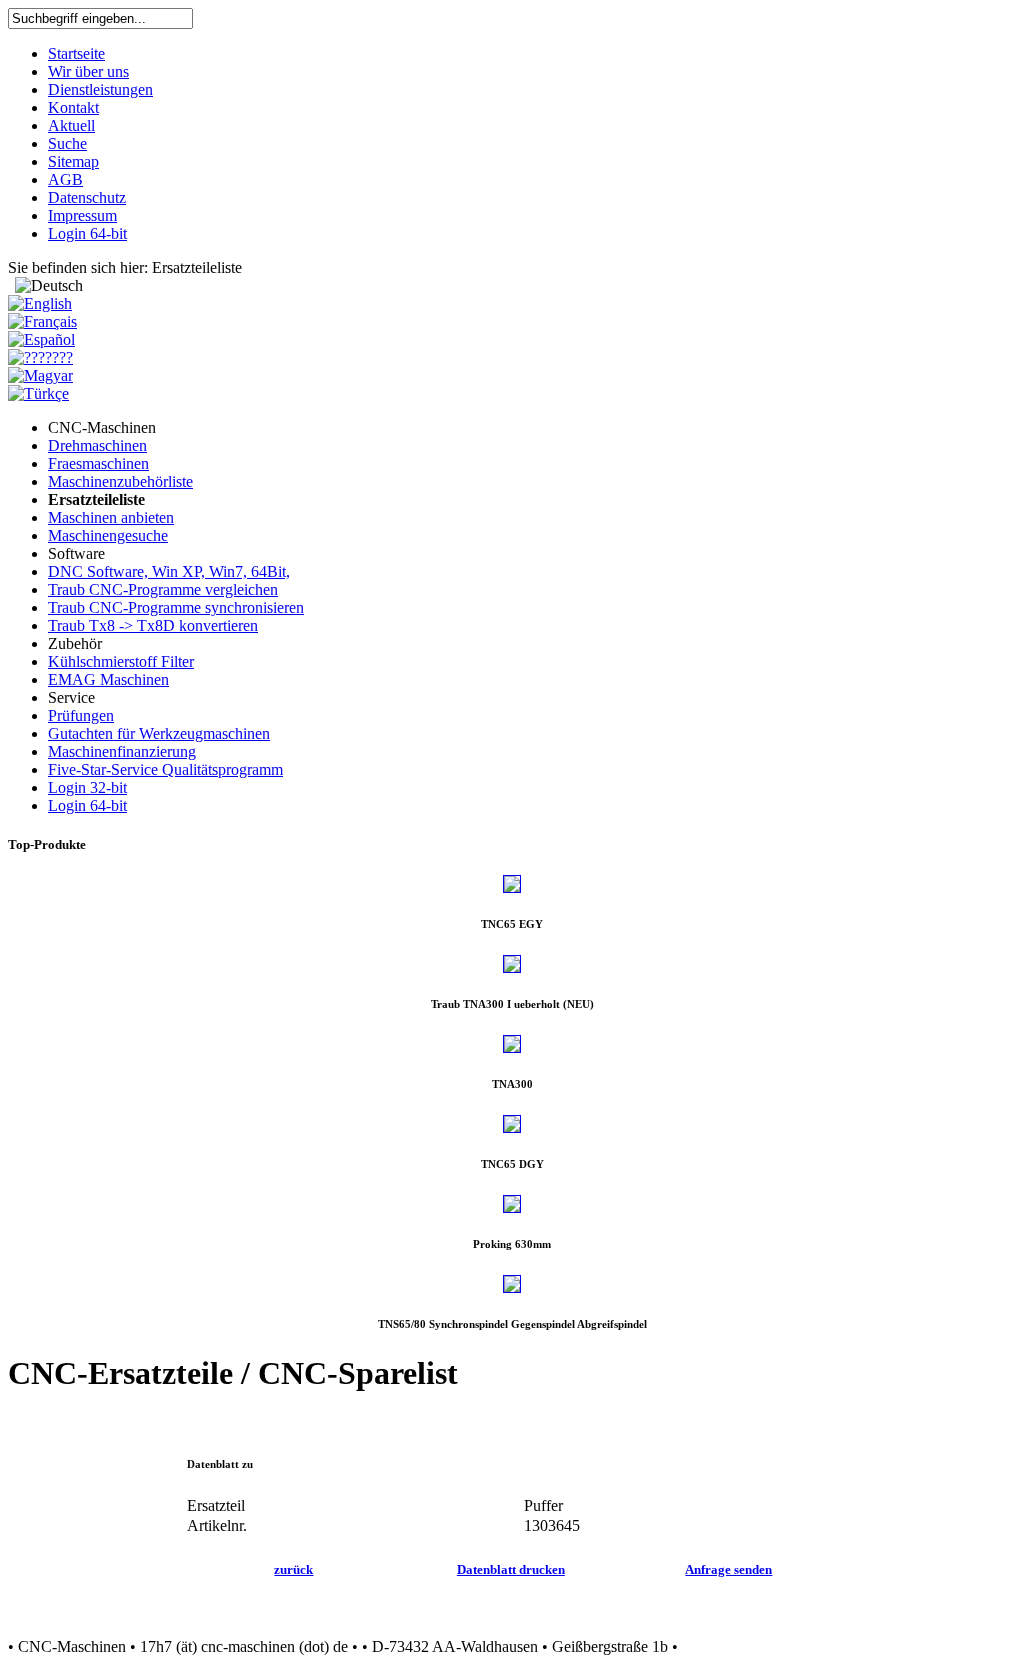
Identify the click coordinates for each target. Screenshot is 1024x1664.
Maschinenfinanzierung (122, 751)
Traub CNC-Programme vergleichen (163, 589)
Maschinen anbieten (111, 517)
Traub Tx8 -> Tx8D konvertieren (153, 625)
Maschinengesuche (108, 535)
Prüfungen (81, 715)
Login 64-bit (87, 805)
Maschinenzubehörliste (120, 481)
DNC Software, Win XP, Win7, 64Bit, (169, 571)
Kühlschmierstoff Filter (121, 661)
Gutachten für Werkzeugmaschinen (159, 733)
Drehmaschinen (97, 445)
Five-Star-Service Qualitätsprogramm (165, 769)
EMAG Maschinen (108, 679)
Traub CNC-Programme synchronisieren (176, 607)
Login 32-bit (87, 787)
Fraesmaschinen (98, 463)
